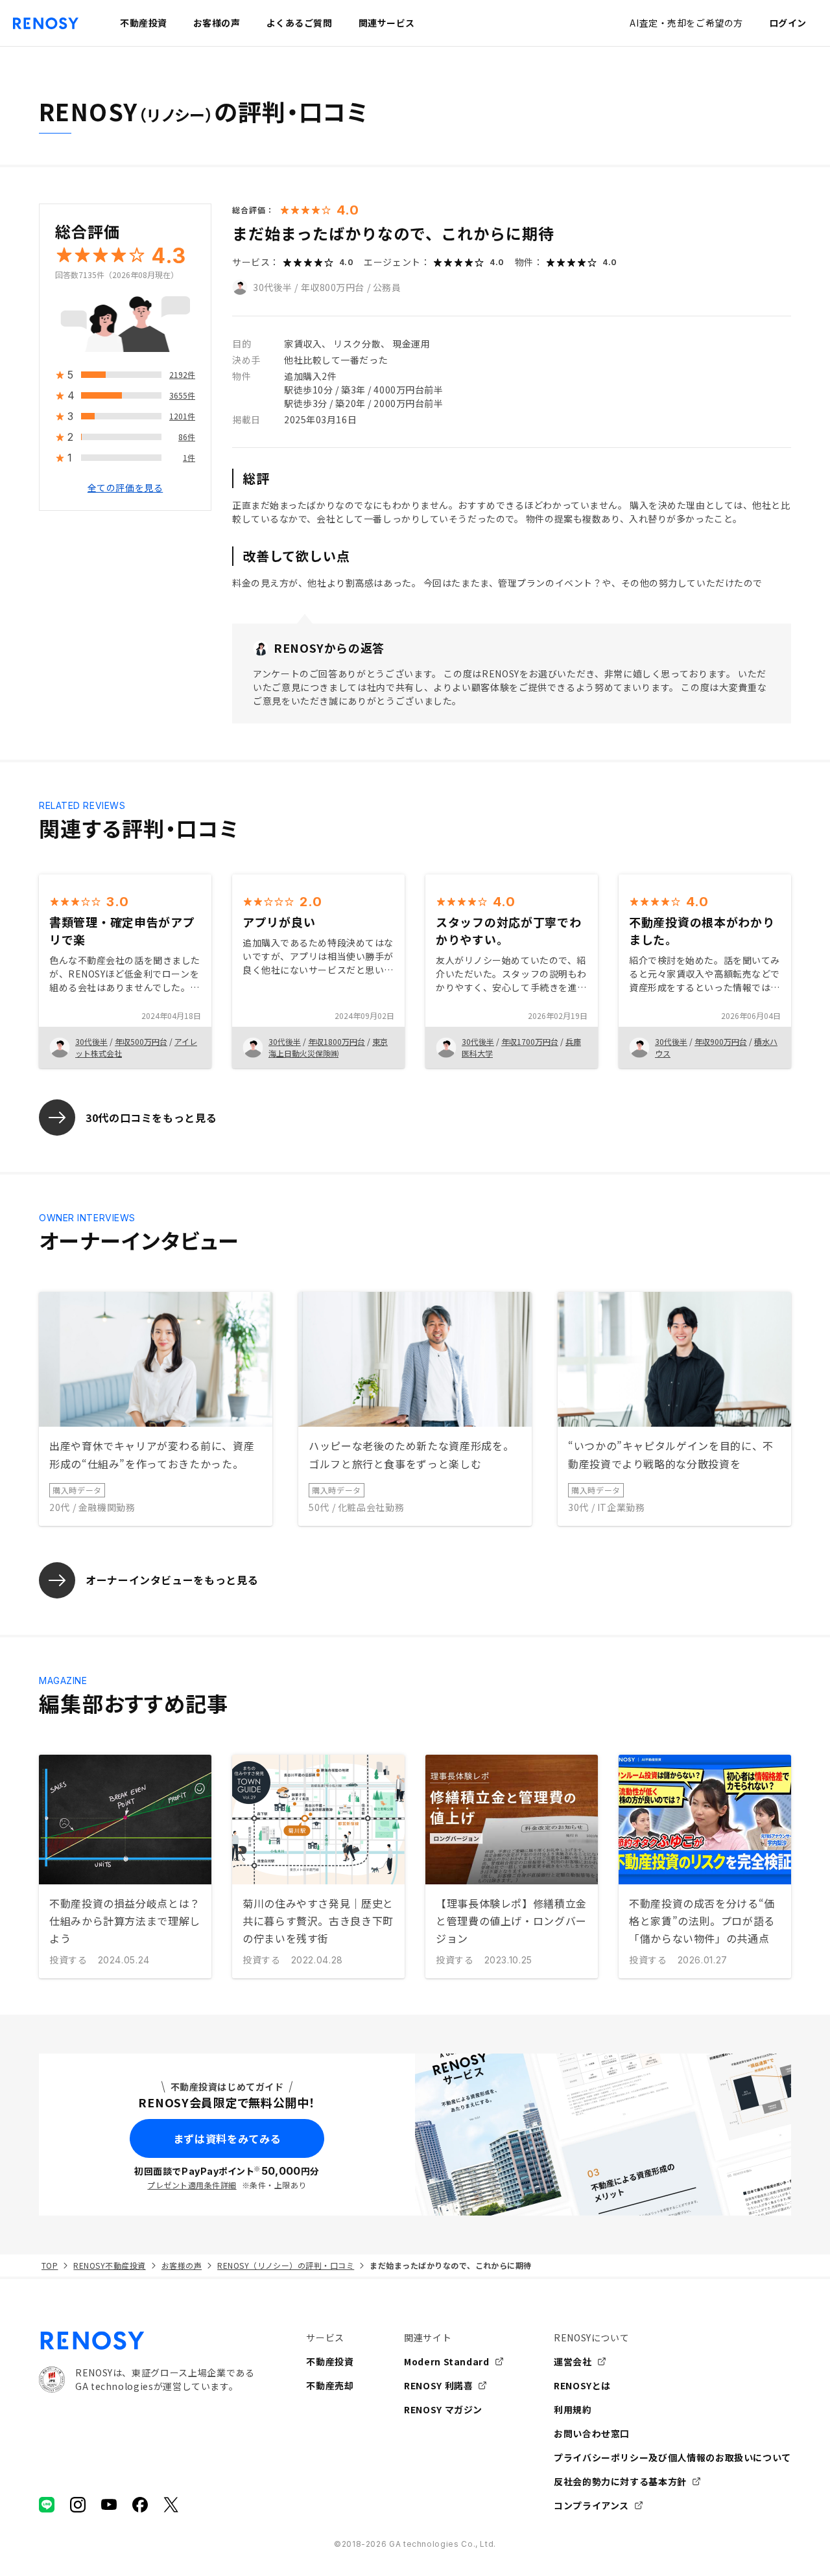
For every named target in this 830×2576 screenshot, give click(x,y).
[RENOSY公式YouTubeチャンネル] (109, 2505)
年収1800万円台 (337, 1041)
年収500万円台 (141, 1041)
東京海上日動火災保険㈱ (328, 1047)
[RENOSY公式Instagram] (78, 2505)
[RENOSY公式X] (171, 2505)
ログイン (788, 23)
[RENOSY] (147, 2341)
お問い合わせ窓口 (592, 2433)
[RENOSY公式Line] (47, 2505)
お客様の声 (182, 2265)
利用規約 (573, 2409)
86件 (187, 437)
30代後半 (273, 287)
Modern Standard (447, 2361)
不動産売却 (330, 2385)
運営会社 (573, 2361)
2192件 (182, 375)
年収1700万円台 (530, 1041)
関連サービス (387, 23)
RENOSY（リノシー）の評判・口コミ (286, 2265)
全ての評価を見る (125, 488)
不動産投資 (330, 2361)
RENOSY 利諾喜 (438, 2385)
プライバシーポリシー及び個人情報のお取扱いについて (672, 2457)
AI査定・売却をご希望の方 (686, 23)
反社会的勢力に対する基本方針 (620, 2481)
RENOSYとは (582, 2385)
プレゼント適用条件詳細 (192, 2185)
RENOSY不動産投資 (109, 2265)
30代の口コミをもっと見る (151, 1118)
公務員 (387, 287)
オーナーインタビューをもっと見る (172, 1580)
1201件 (182, 416)
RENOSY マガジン (443, 2409)
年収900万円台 (721, 1041)
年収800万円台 (333, 287)
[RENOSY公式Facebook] (140, 2505)
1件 (189, 458)
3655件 (182, 396)
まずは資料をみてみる (227, 2138)
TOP (50, 2265)
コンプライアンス (591, 2505)
